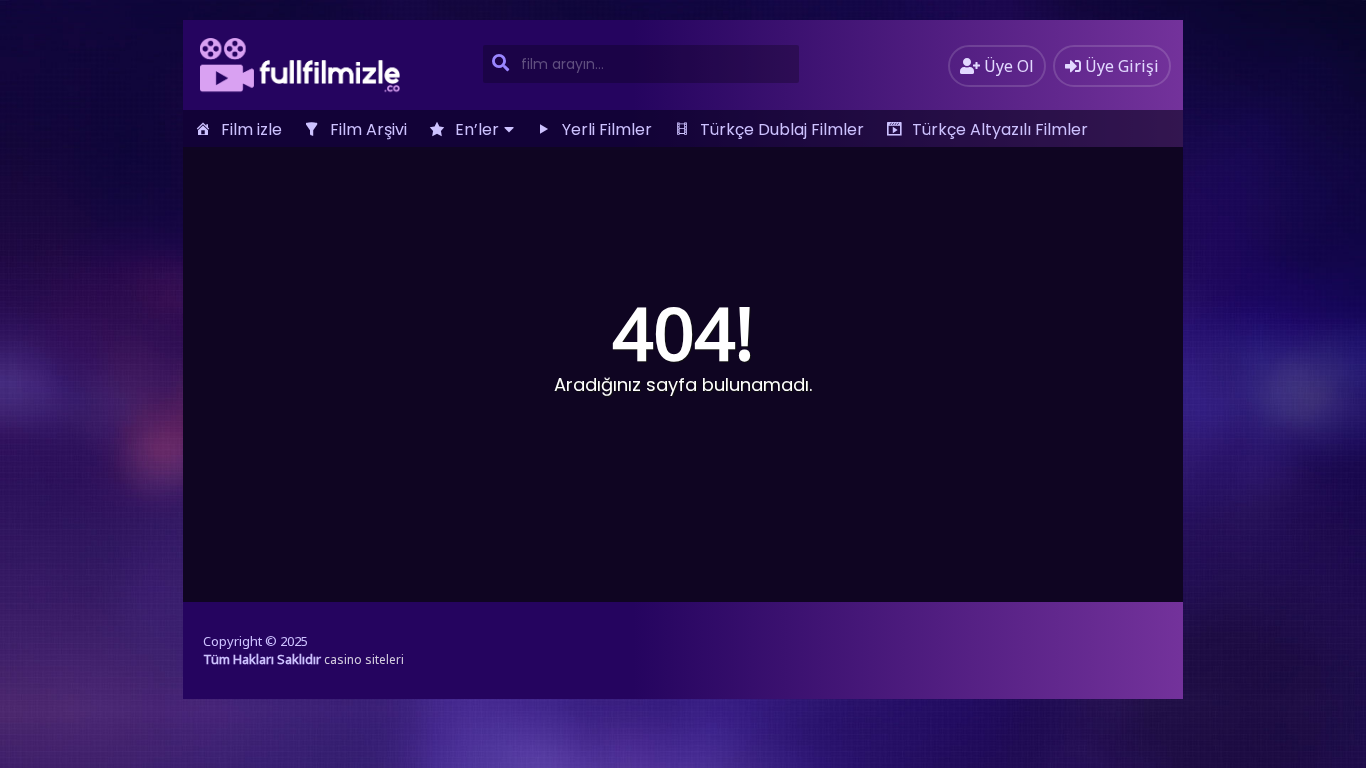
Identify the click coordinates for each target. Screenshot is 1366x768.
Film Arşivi (368, 129)
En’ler (477, 129)
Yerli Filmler (607, 129)
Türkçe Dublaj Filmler (782, 129)
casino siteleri (364, 659)
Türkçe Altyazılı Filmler (1000, 129)
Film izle (251, 129)
